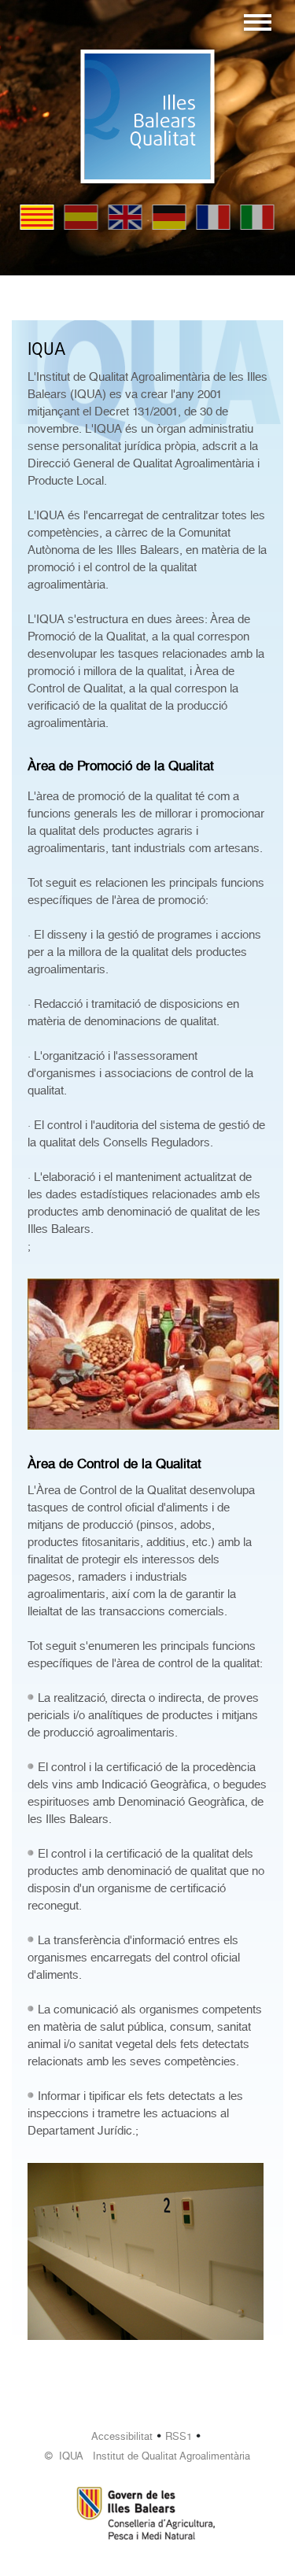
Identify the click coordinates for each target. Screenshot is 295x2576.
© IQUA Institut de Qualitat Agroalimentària (147, 2456)
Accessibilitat (122, 2436)
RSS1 (179, 2436)
